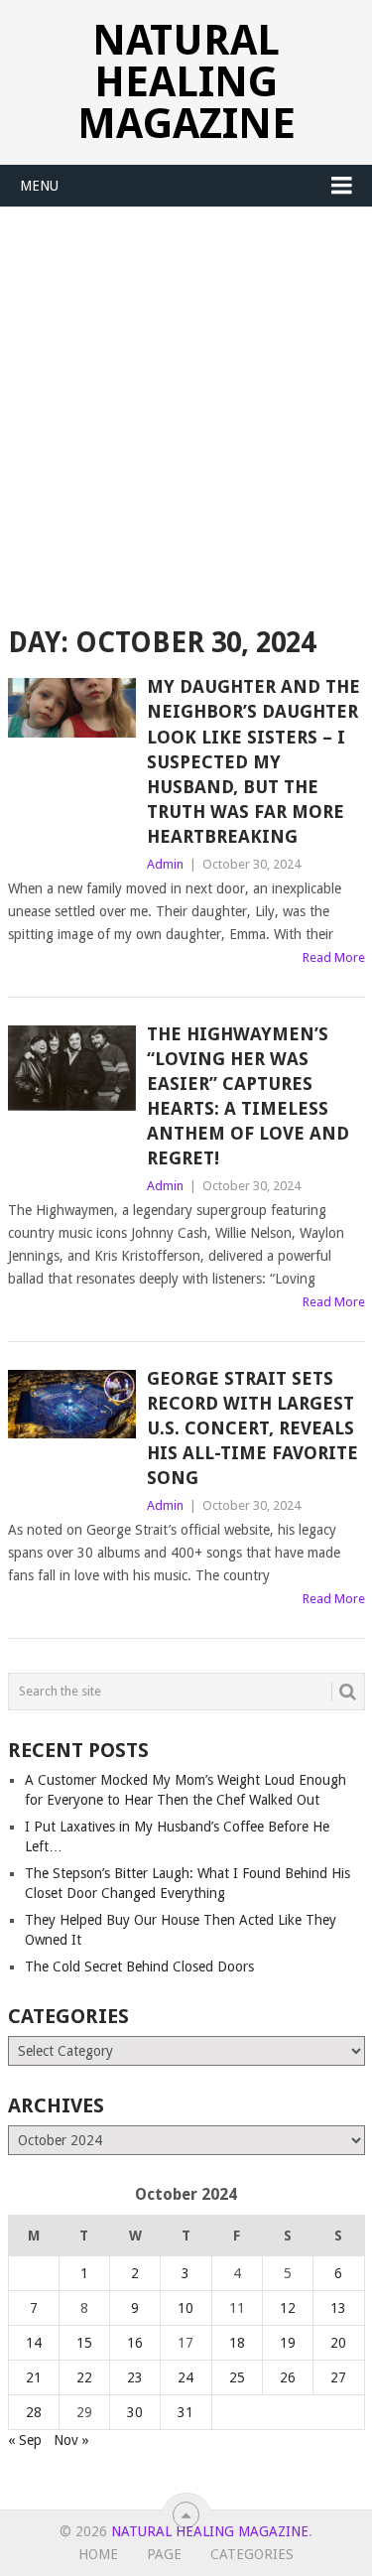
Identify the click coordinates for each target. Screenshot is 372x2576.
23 (135, 2377)
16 (135, 2343)
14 (34, 2343)
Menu (39, 186)
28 (34, 2412)
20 (338, 2343)
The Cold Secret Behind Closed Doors (139, 1966)
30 (135, 2412)
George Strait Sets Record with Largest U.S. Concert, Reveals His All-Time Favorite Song (252, 1428)
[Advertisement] (186, 404)
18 (237, 2343)
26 (288, 2377)
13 (338, 2308)
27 (338, 2377)
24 (186, 2377)
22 (84, 2377)
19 (288, 2343)
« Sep (25, 2440)
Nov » (71, 2440)
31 (186, 2412)
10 (186, 2308)
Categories (252, 2554)
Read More (334, 957)
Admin (165, 864)
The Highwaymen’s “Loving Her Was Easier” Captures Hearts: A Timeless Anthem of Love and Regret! (248, 1096)
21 (34, 2377)
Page (164, 2554)
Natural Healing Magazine (186, 82)
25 (237, 2377)
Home (98, 2554)
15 (84, 2343)
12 (288, 2308)
